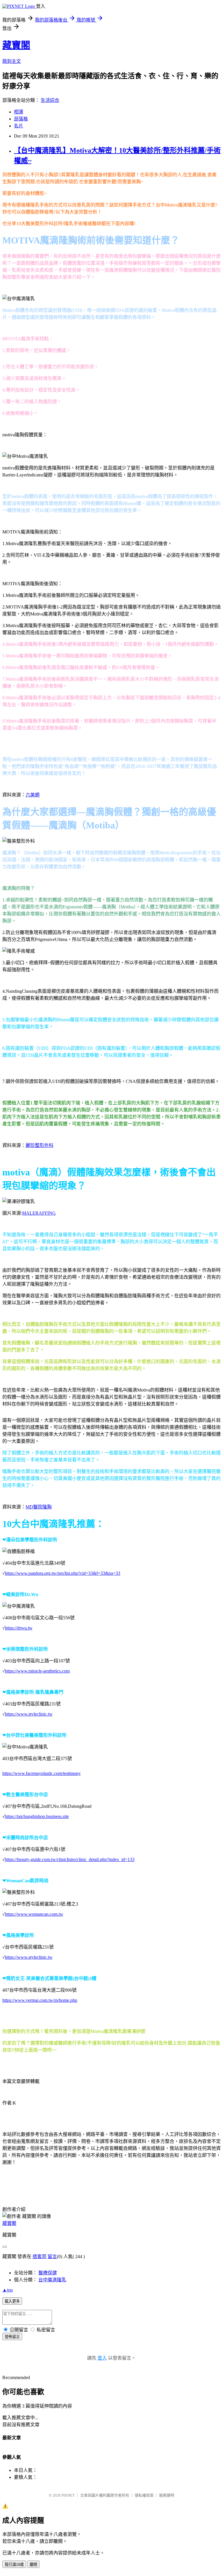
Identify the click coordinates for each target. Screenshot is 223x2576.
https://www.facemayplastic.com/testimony (42, 1773)
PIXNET (68, 2495)
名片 (19, 126)
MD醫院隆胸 (39, 1507)
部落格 (21, 119)
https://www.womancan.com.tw (34, 1914)
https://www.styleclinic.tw (29, 1714)
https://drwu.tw (19, 1628)
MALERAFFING (39, 1213)
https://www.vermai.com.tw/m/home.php (40, 2000)
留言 (52, 2256)
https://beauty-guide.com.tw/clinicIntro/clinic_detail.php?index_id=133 (70, 1859)
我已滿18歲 (14, 2565)
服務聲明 (167, 2495)
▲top (8, 2290)
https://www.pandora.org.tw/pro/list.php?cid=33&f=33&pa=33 (63, 1573)
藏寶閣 (16, 45)
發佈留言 (12, 2337)
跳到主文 (12, 61)
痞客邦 (39, 2256)
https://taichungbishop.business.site (37, 1816)
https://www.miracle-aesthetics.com (37, 1671)
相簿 (19, 112)
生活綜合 (50, 100)
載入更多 (12, 2301)
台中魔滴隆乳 (52, 2280)
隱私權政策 (144, 2495)
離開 (33, 2565)
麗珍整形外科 (39, 1145)
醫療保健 (48, 2273)
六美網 (33, 795)
